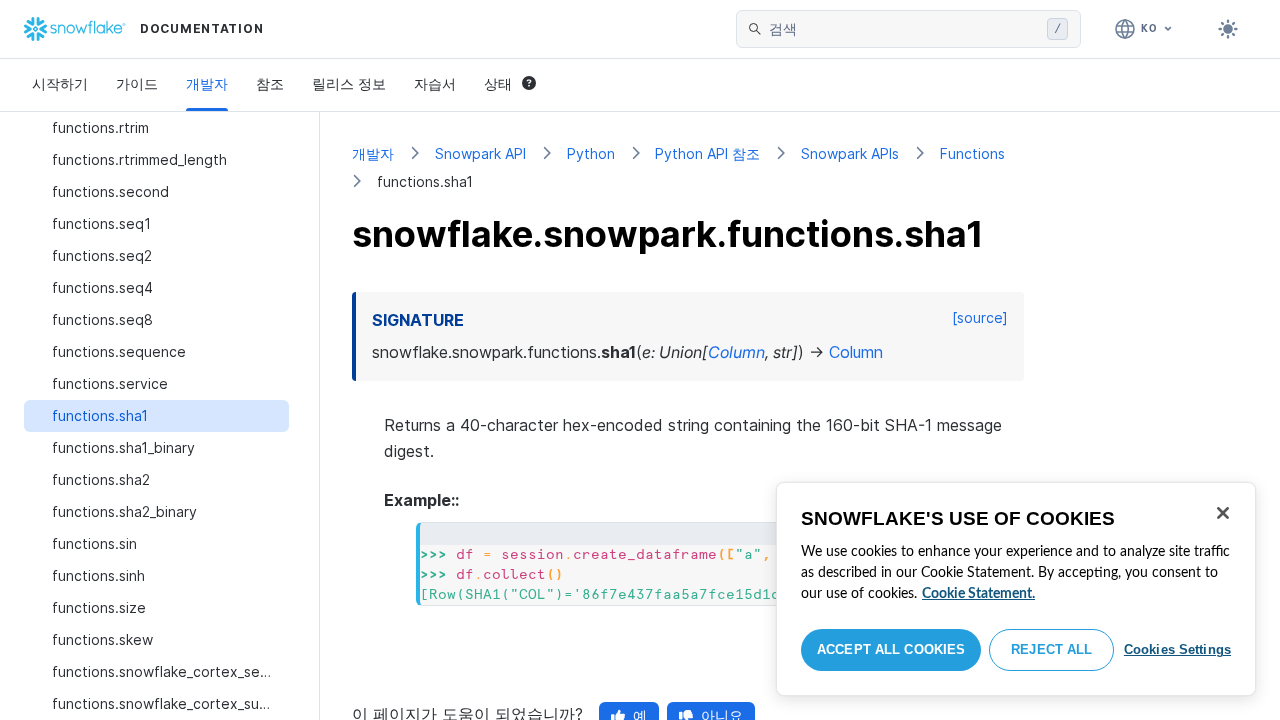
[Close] (1223, 513)
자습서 (435, 83)
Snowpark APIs (850, 153)
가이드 (137, 83)
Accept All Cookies (891, 649)
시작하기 (60, 83)
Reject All (1051, 649)
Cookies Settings (1177, 649)
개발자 (207, 83)
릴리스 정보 (349, 83)
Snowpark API (480, 153)
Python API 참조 (707, 153)
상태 (498, 83)
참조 (270, 83)
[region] (1016, 589)
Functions (972, 153)
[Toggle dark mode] (1228, 29)
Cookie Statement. (978, 594)
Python (591, 153)
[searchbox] (904, 29)
